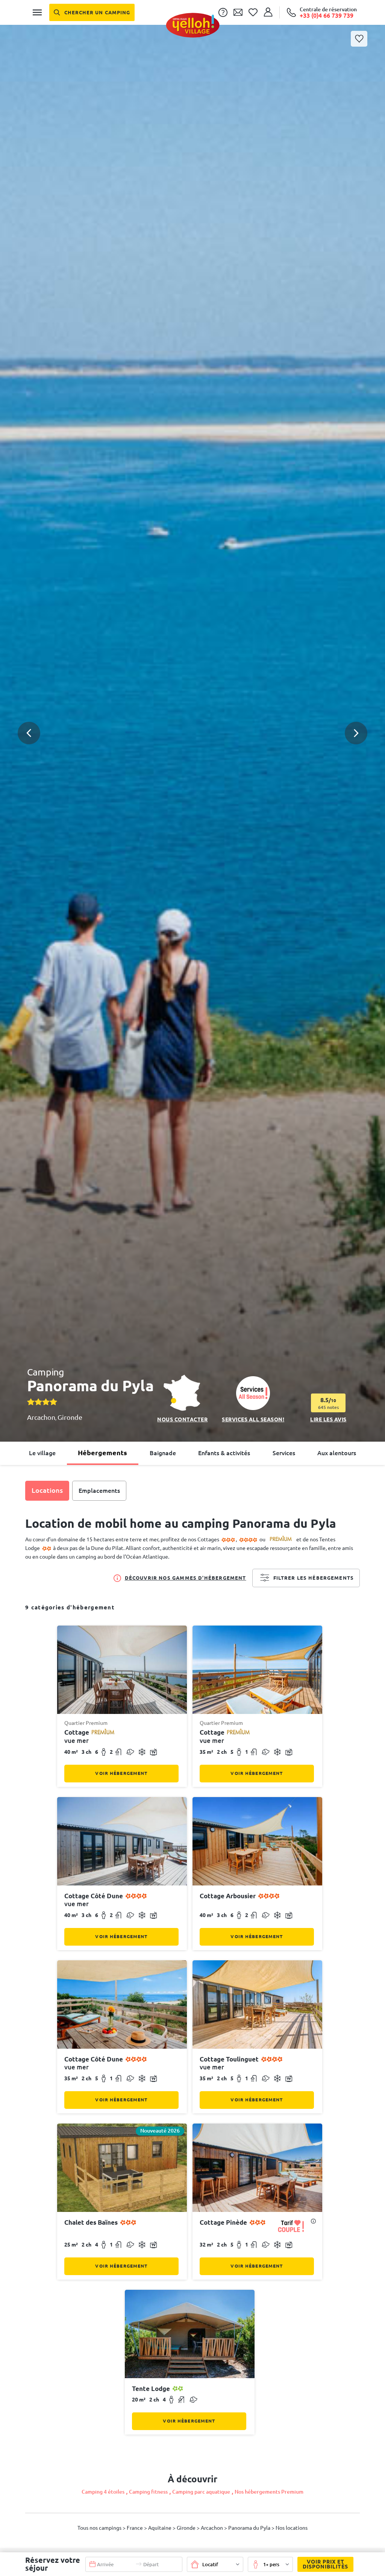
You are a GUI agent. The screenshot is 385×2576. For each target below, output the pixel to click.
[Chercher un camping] (92, 12)
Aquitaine (160, 2528)
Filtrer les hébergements (314, 1578)
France (135, 2528)
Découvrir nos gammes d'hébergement (186, 1578)
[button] (192, 706)
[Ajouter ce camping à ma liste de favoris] (359, 39)
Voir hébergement (121, 1773)
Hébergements (102, 1453)
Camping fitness (148, 2492)
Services (284, 1453)
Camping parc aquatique (201, 2492)
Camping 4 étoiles (103, 2492)
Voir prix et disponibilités (325, 2564)
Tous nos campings (100, 2528)
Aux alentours (337, 1453)
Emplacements (99, 1491)
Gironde (70, 1417)
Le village (42, 1453)
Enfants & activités (224, 1453)
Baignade (163, 1453)
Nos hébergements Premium (269, 2492)
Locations (47, 1490)
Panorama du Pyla (250, 2528)
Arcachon (41, 1417)
